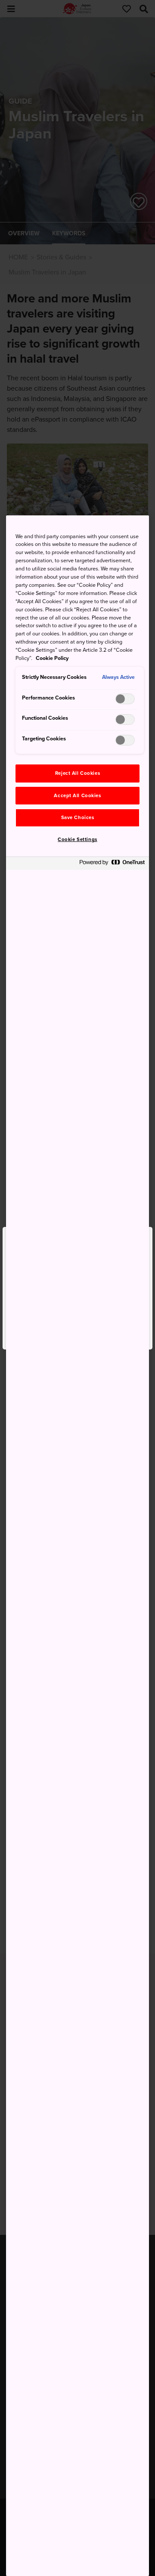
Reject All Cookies (77, 773)
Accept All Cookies (77, 796)
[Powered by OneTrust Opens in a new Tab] (112, 864)
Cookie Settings (77, 840)
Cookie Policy (52, 658)
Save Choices (78, 818)
